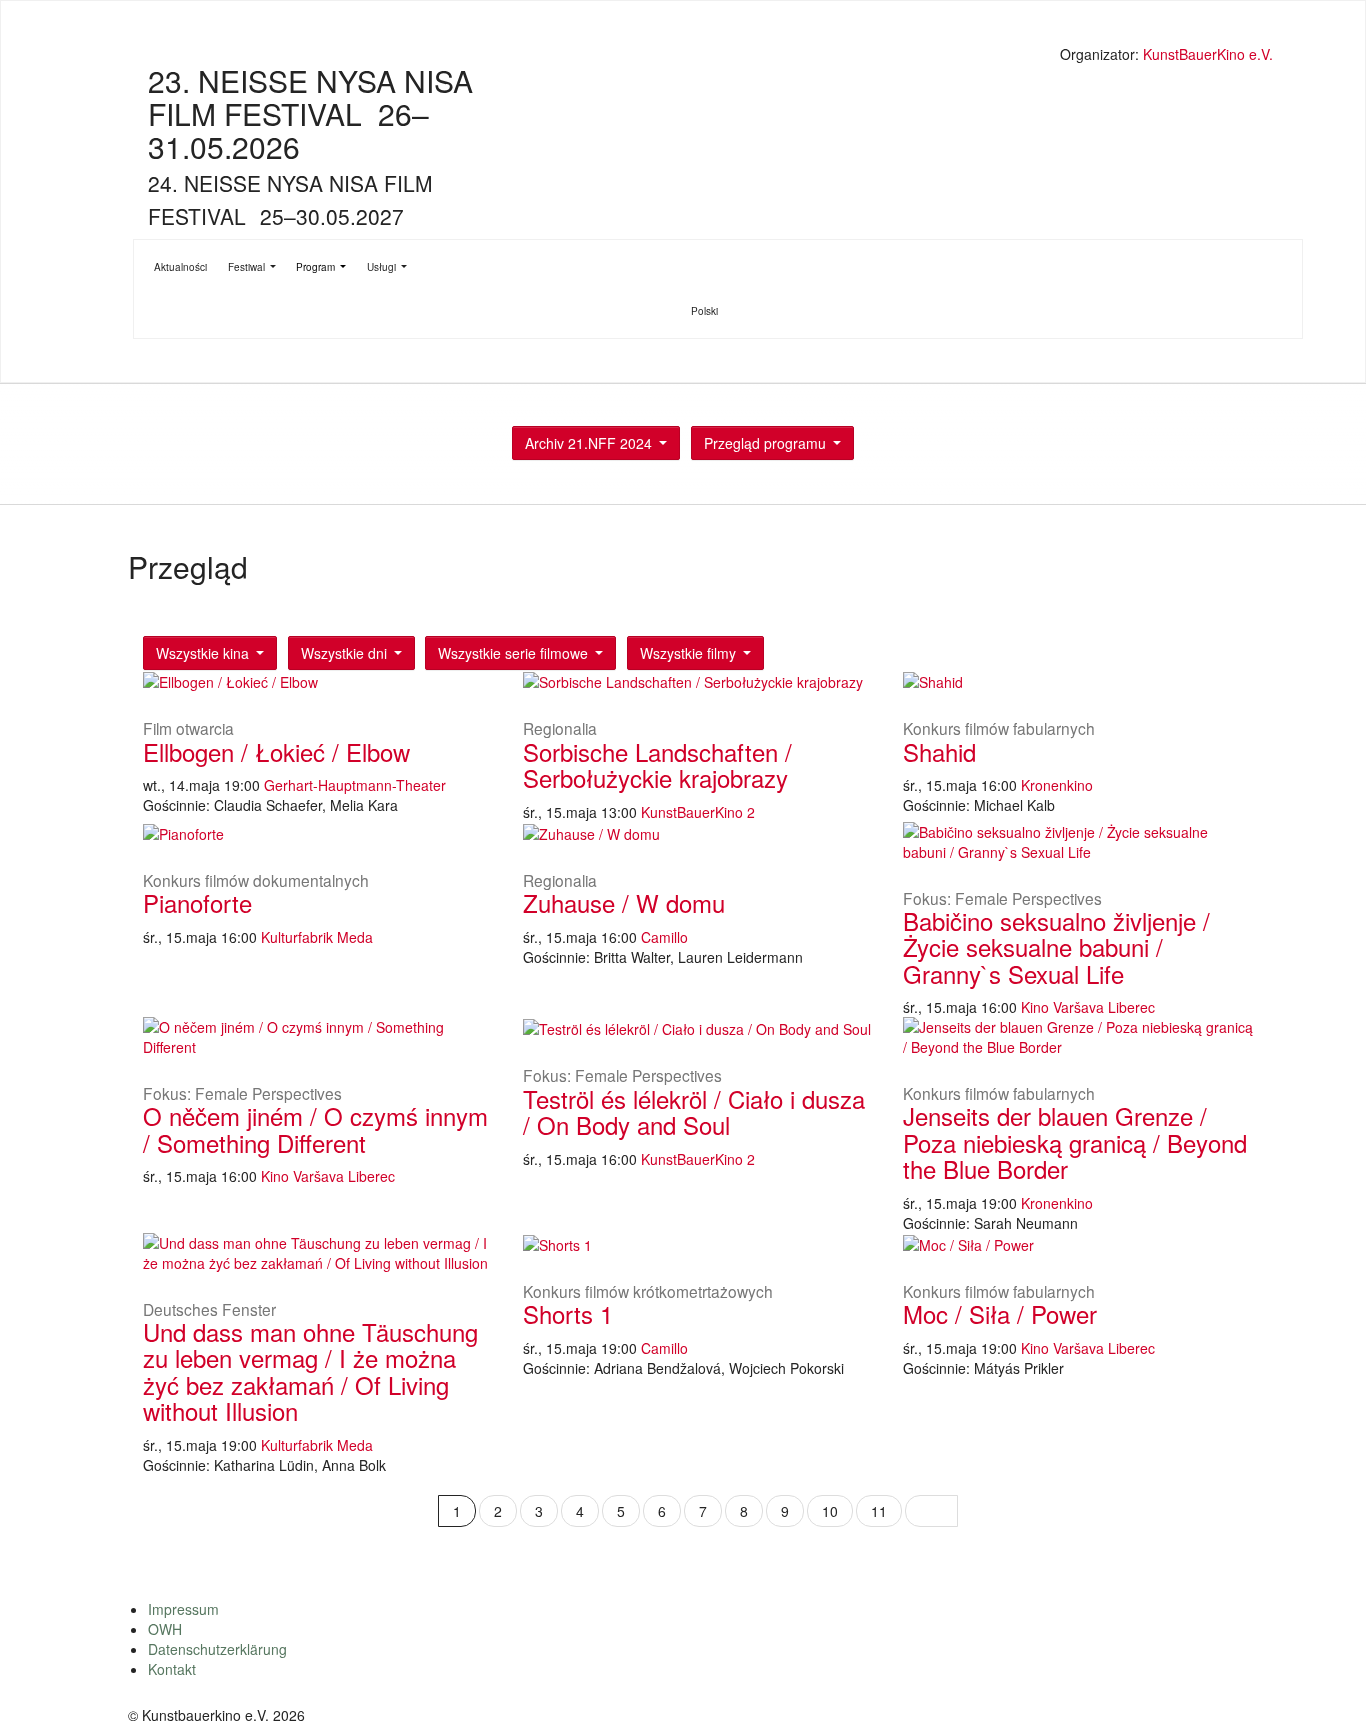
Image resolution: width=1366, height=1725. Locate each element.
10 (830, 1511)
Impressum (183, 1609)
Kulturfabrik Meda (317, 937)
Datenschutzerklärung (217, 1649)
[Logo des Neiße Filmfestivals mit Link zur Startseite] (703, 56)
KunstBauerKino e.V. (1208, 54)
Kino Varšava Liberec (1088, 1007)
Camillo (664, 937)
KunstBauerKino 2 (698, 812)
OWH (165, 1629)
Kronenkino (1057, 785)
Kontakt (172, 1669)
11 (879, 1511)
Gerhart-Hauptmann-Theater (355, 785)
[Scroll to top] (1325, 1684)
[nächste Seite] (932, 1511)
